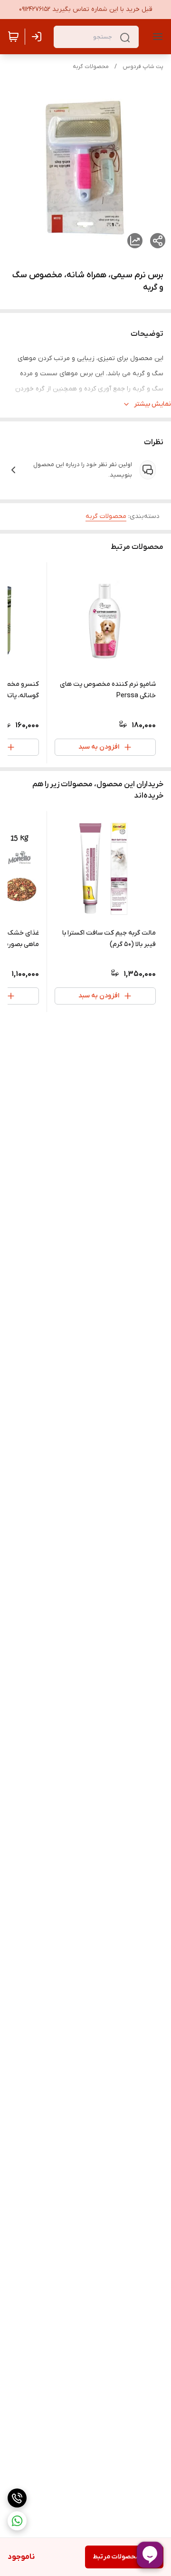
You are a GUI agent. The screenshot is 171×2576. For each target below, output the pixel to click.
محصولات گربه (91, 67)
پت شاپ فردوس (143, 67)
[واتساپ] (17, 2521)
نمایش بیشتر (152, 404)
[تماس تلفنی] (17, 2498)
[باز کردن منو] (156, 37)
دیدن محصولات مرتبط (124, 2557)
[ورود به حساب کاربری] (38, 37)
